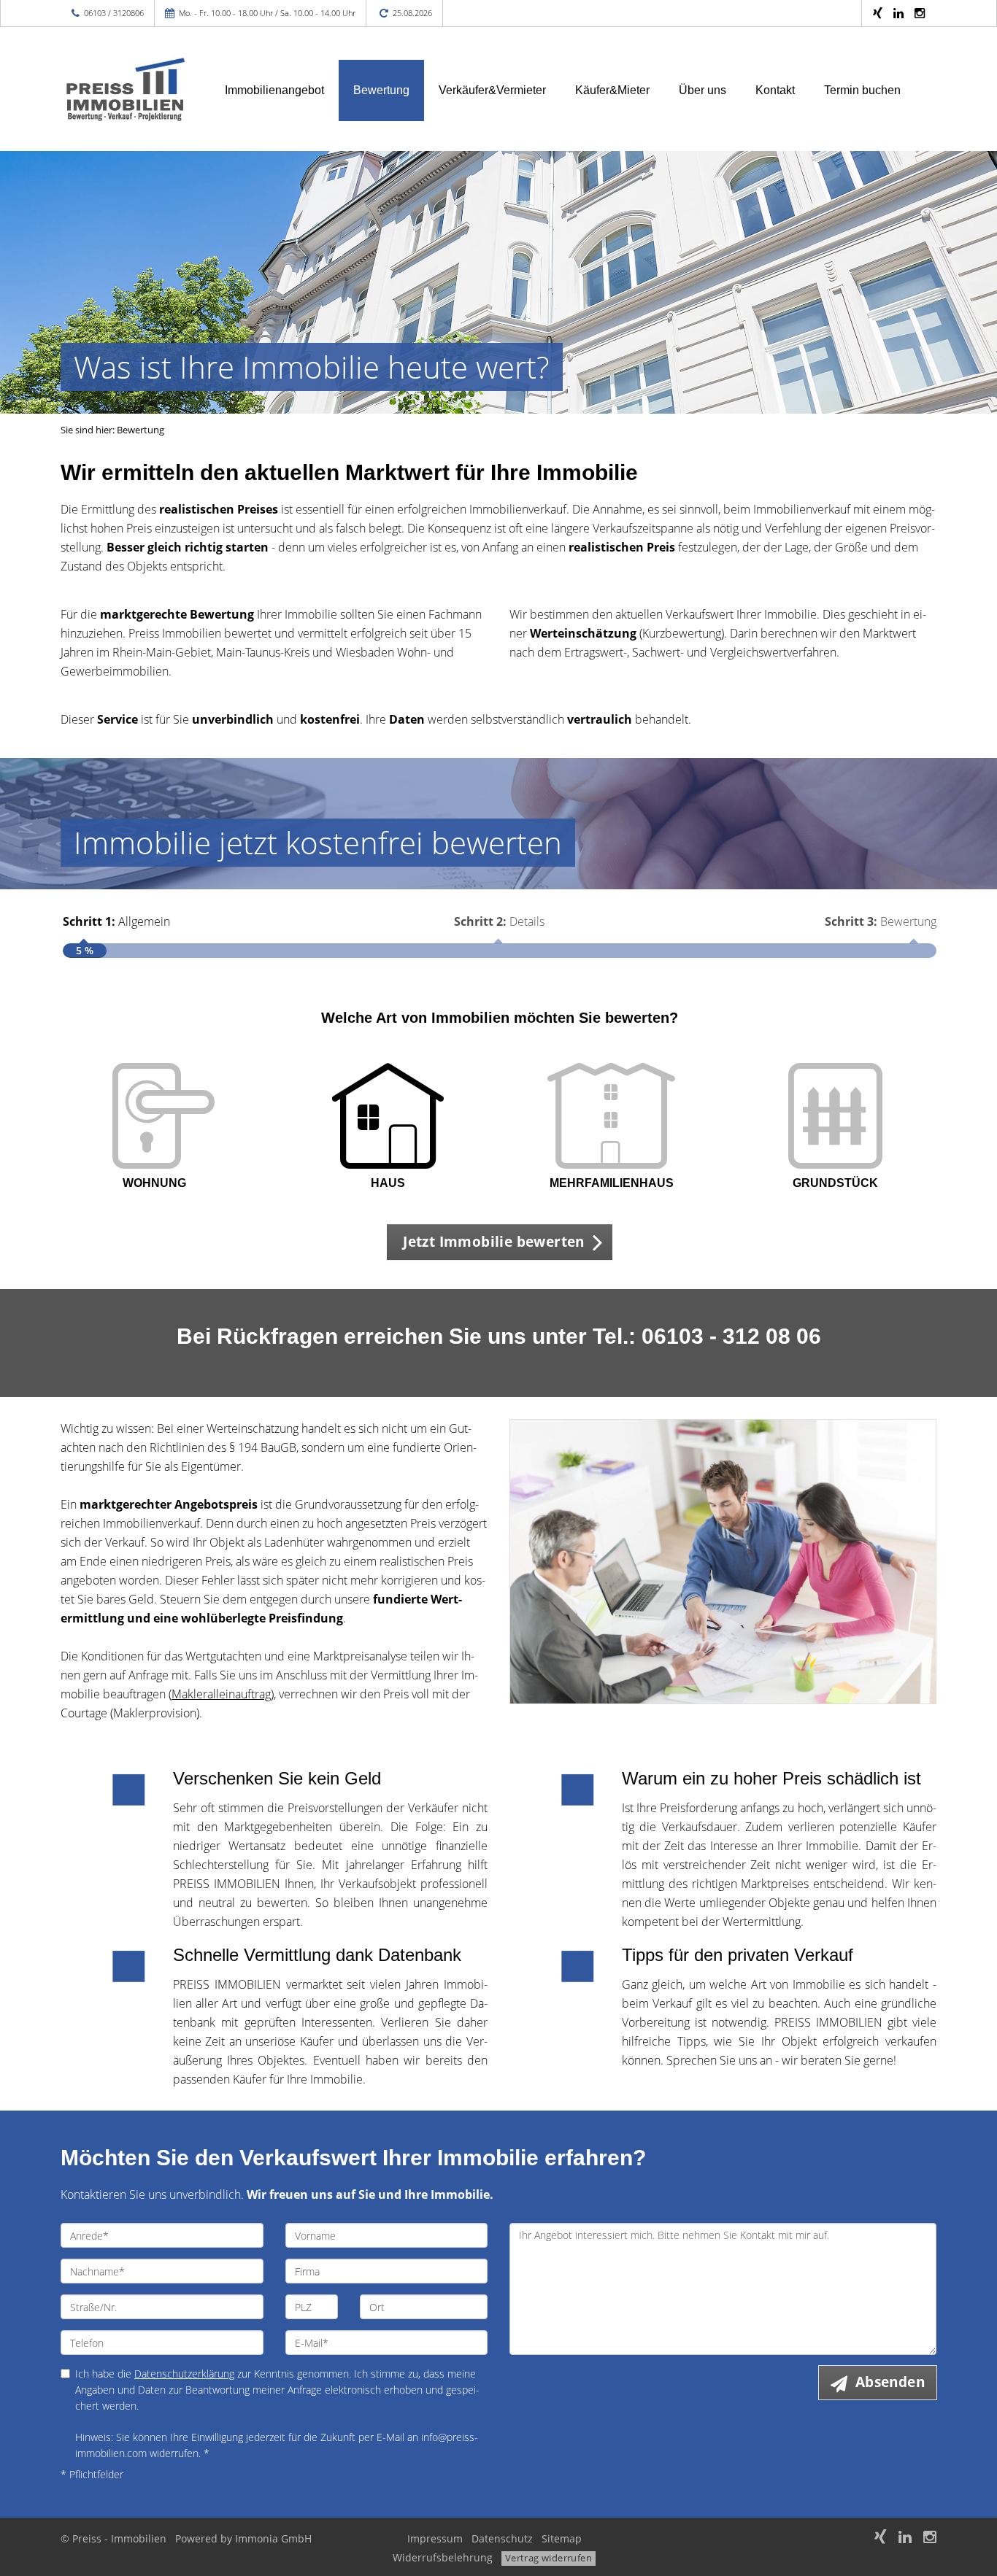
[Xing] (878, 13)
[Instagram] (920, 13)
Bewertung (381, 90)
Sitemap (562, 2538)
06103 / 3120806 (114, 13)
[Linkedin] (898, 13)
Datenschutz (502, 2538)
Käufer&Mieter (612, 90)
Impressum (435, 2538)
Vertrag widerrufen (548, 2558)
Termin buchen (862, 90)
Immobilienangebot (274, 90)
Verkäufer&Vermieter (492, 90)
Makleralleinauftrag (221, 1694)
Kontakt (775, 90)
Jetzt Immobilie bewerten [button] (494, 1242)
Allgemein (116, 921)
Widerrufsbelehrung (443, 2557)
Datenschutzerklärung (184, 2374)
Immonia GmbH (273, 2538)
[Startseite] (124, 89)
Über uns (702, 90)
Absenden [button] (890, 2382)
